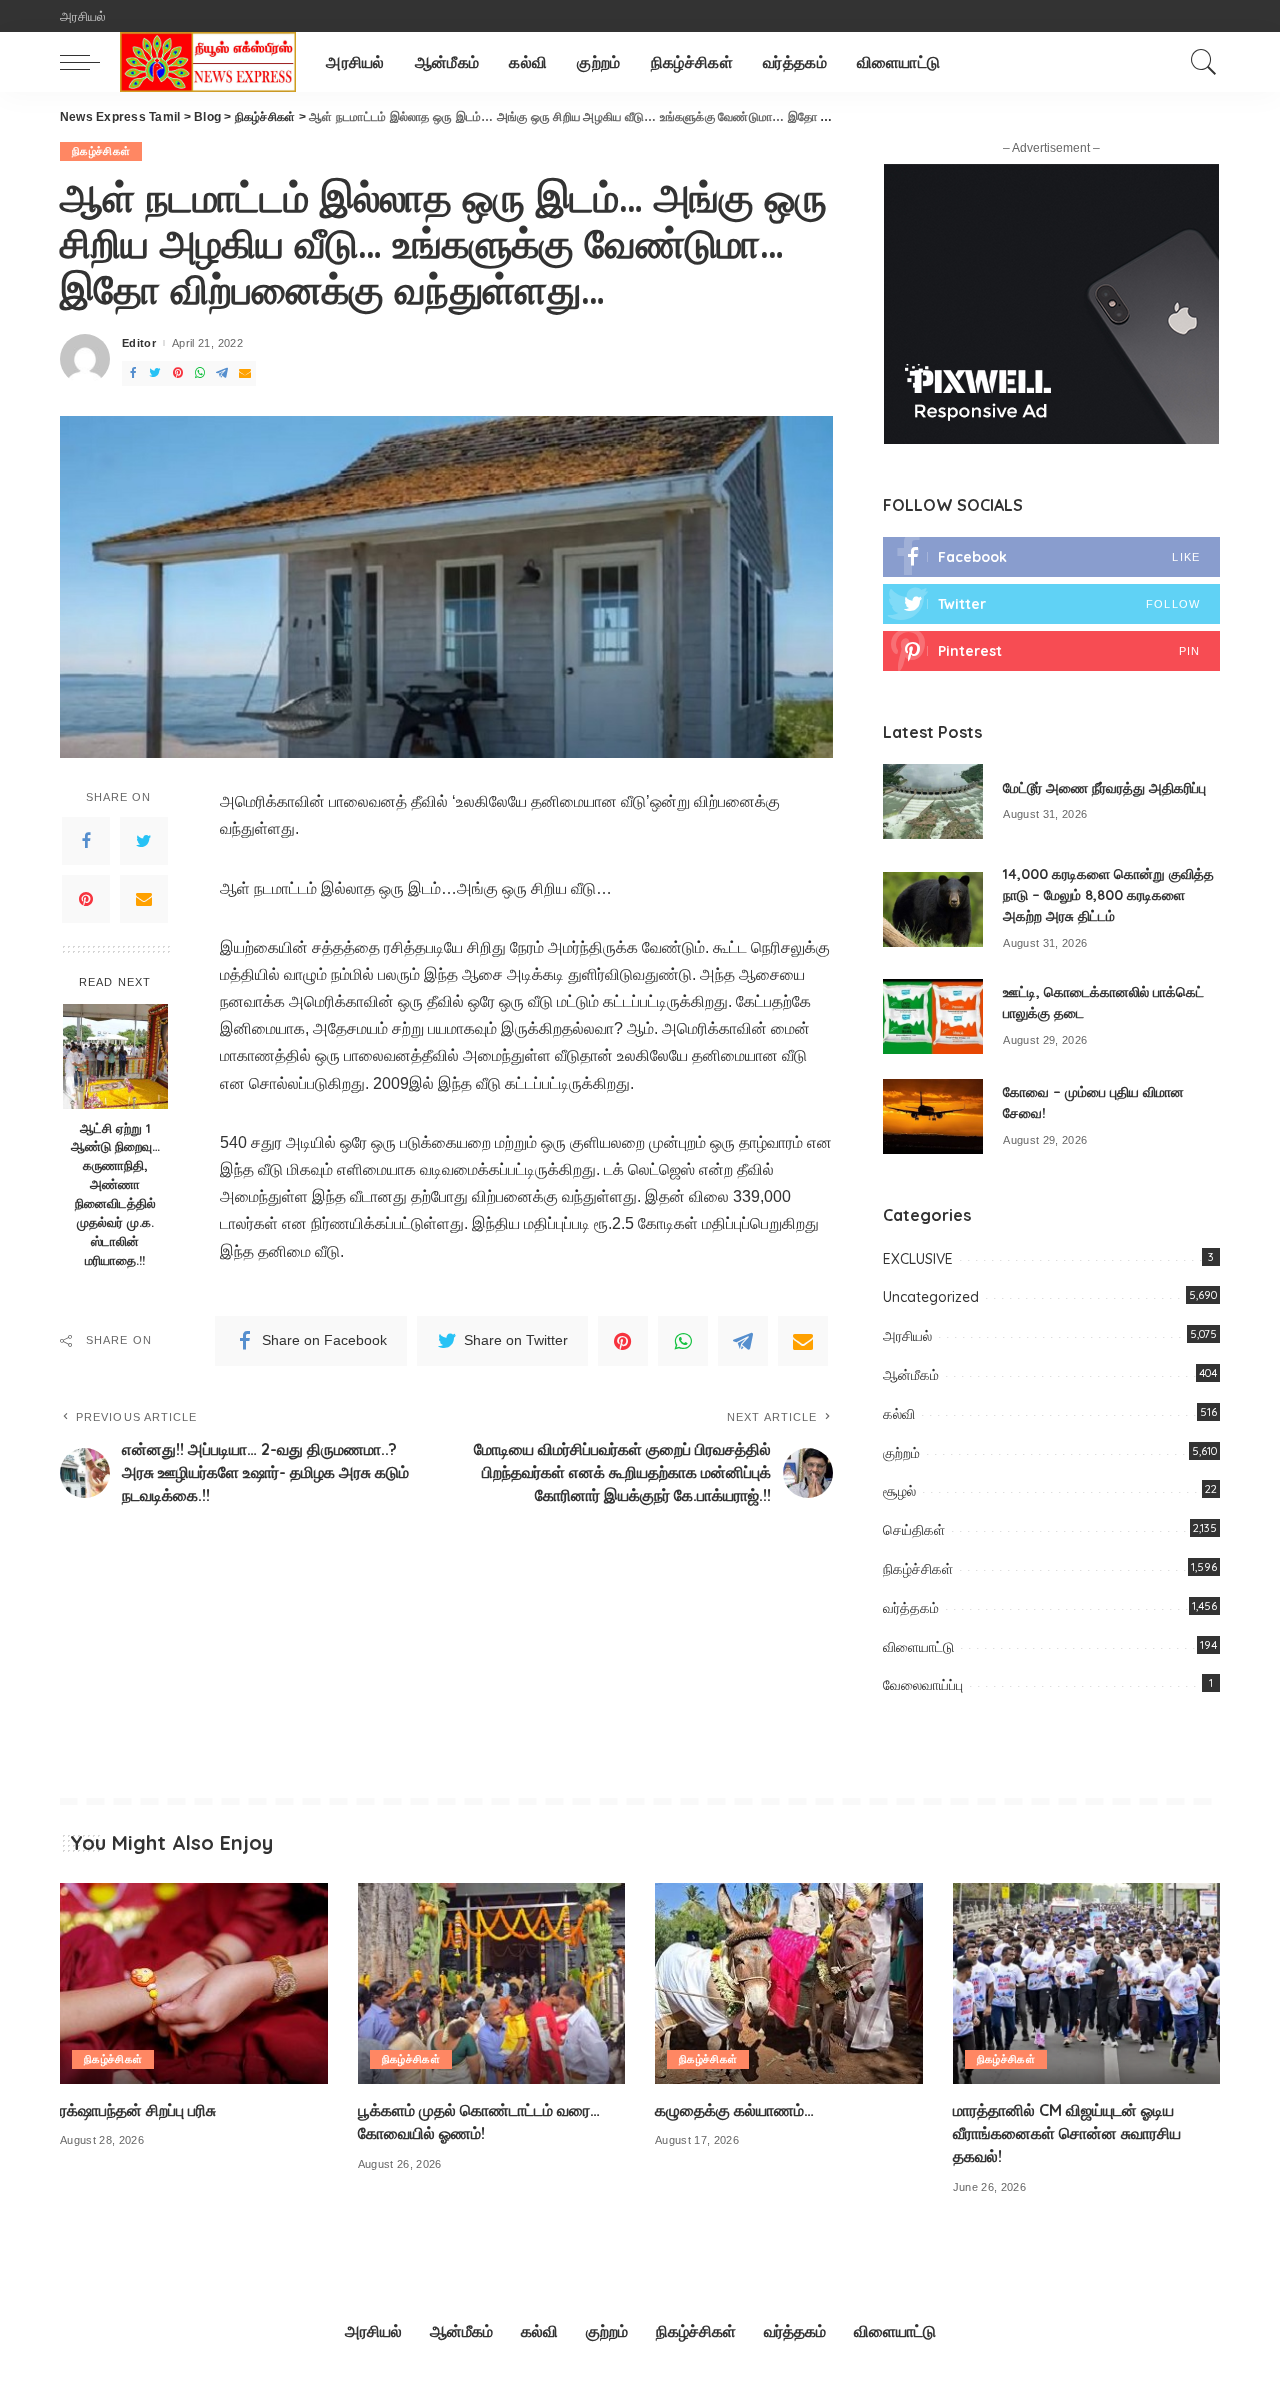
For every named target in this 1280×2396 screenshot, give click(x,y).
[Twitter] (144, 841)
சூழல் (899, 1491)
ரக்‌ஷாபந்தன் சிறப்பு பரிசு (138, 2110)
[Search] (1204, 62)
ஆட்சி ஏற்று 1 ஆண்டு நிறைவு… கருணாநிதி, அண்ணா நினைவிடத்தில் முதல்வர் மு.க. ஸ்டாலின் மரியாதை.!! (115, 1194)
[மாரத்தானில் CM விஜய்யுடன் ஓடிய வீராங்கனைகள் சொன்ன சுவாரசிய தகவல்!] (1087, 1983)
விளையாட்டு (918, 1647)
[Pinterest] (86, 899)
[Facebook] (86, 841)
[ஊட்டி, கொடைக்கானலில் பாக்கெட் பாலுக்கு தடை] (933, 1016)
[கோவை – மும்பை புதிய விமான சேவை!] (933, 1116)
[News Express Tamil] (208, 62)
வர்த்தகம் (911, 1608)
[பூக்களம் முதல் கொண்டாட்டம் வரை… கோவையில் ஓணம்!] (492, 1983)
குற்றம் (901, 1453)
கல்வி (899, 1414)
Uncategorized (931, 1297)
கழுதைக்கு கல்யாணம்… (734, 2110)
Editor (139, 343)
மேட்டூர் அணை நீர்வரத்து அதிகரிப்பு (1104, 788)
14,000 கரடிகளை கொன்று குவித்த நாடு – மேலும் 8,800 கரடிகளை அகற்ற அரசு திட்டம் (1108, 895)
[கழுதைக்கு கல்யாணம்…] (789, 1983)
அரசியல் (907, 1336)
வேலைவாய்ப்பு (923, 1685)
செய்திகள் (914, 1530)
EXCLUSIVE (918, 1259)
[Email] (144, 899)
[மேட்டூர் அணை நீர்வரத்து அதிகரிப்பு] (933, 801)
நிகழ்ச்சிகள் (101, 151)
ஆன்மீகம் (911, 1375)
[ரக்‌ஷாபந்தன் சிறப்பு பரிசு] (194, 1983)
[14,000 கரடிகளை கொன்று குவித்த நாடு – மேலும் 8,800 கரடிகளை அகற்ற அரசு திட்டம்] (933, 909)
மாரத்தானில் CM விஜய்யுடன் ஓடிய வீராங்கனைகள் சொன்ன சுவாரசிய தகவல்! (1067, 2133)
